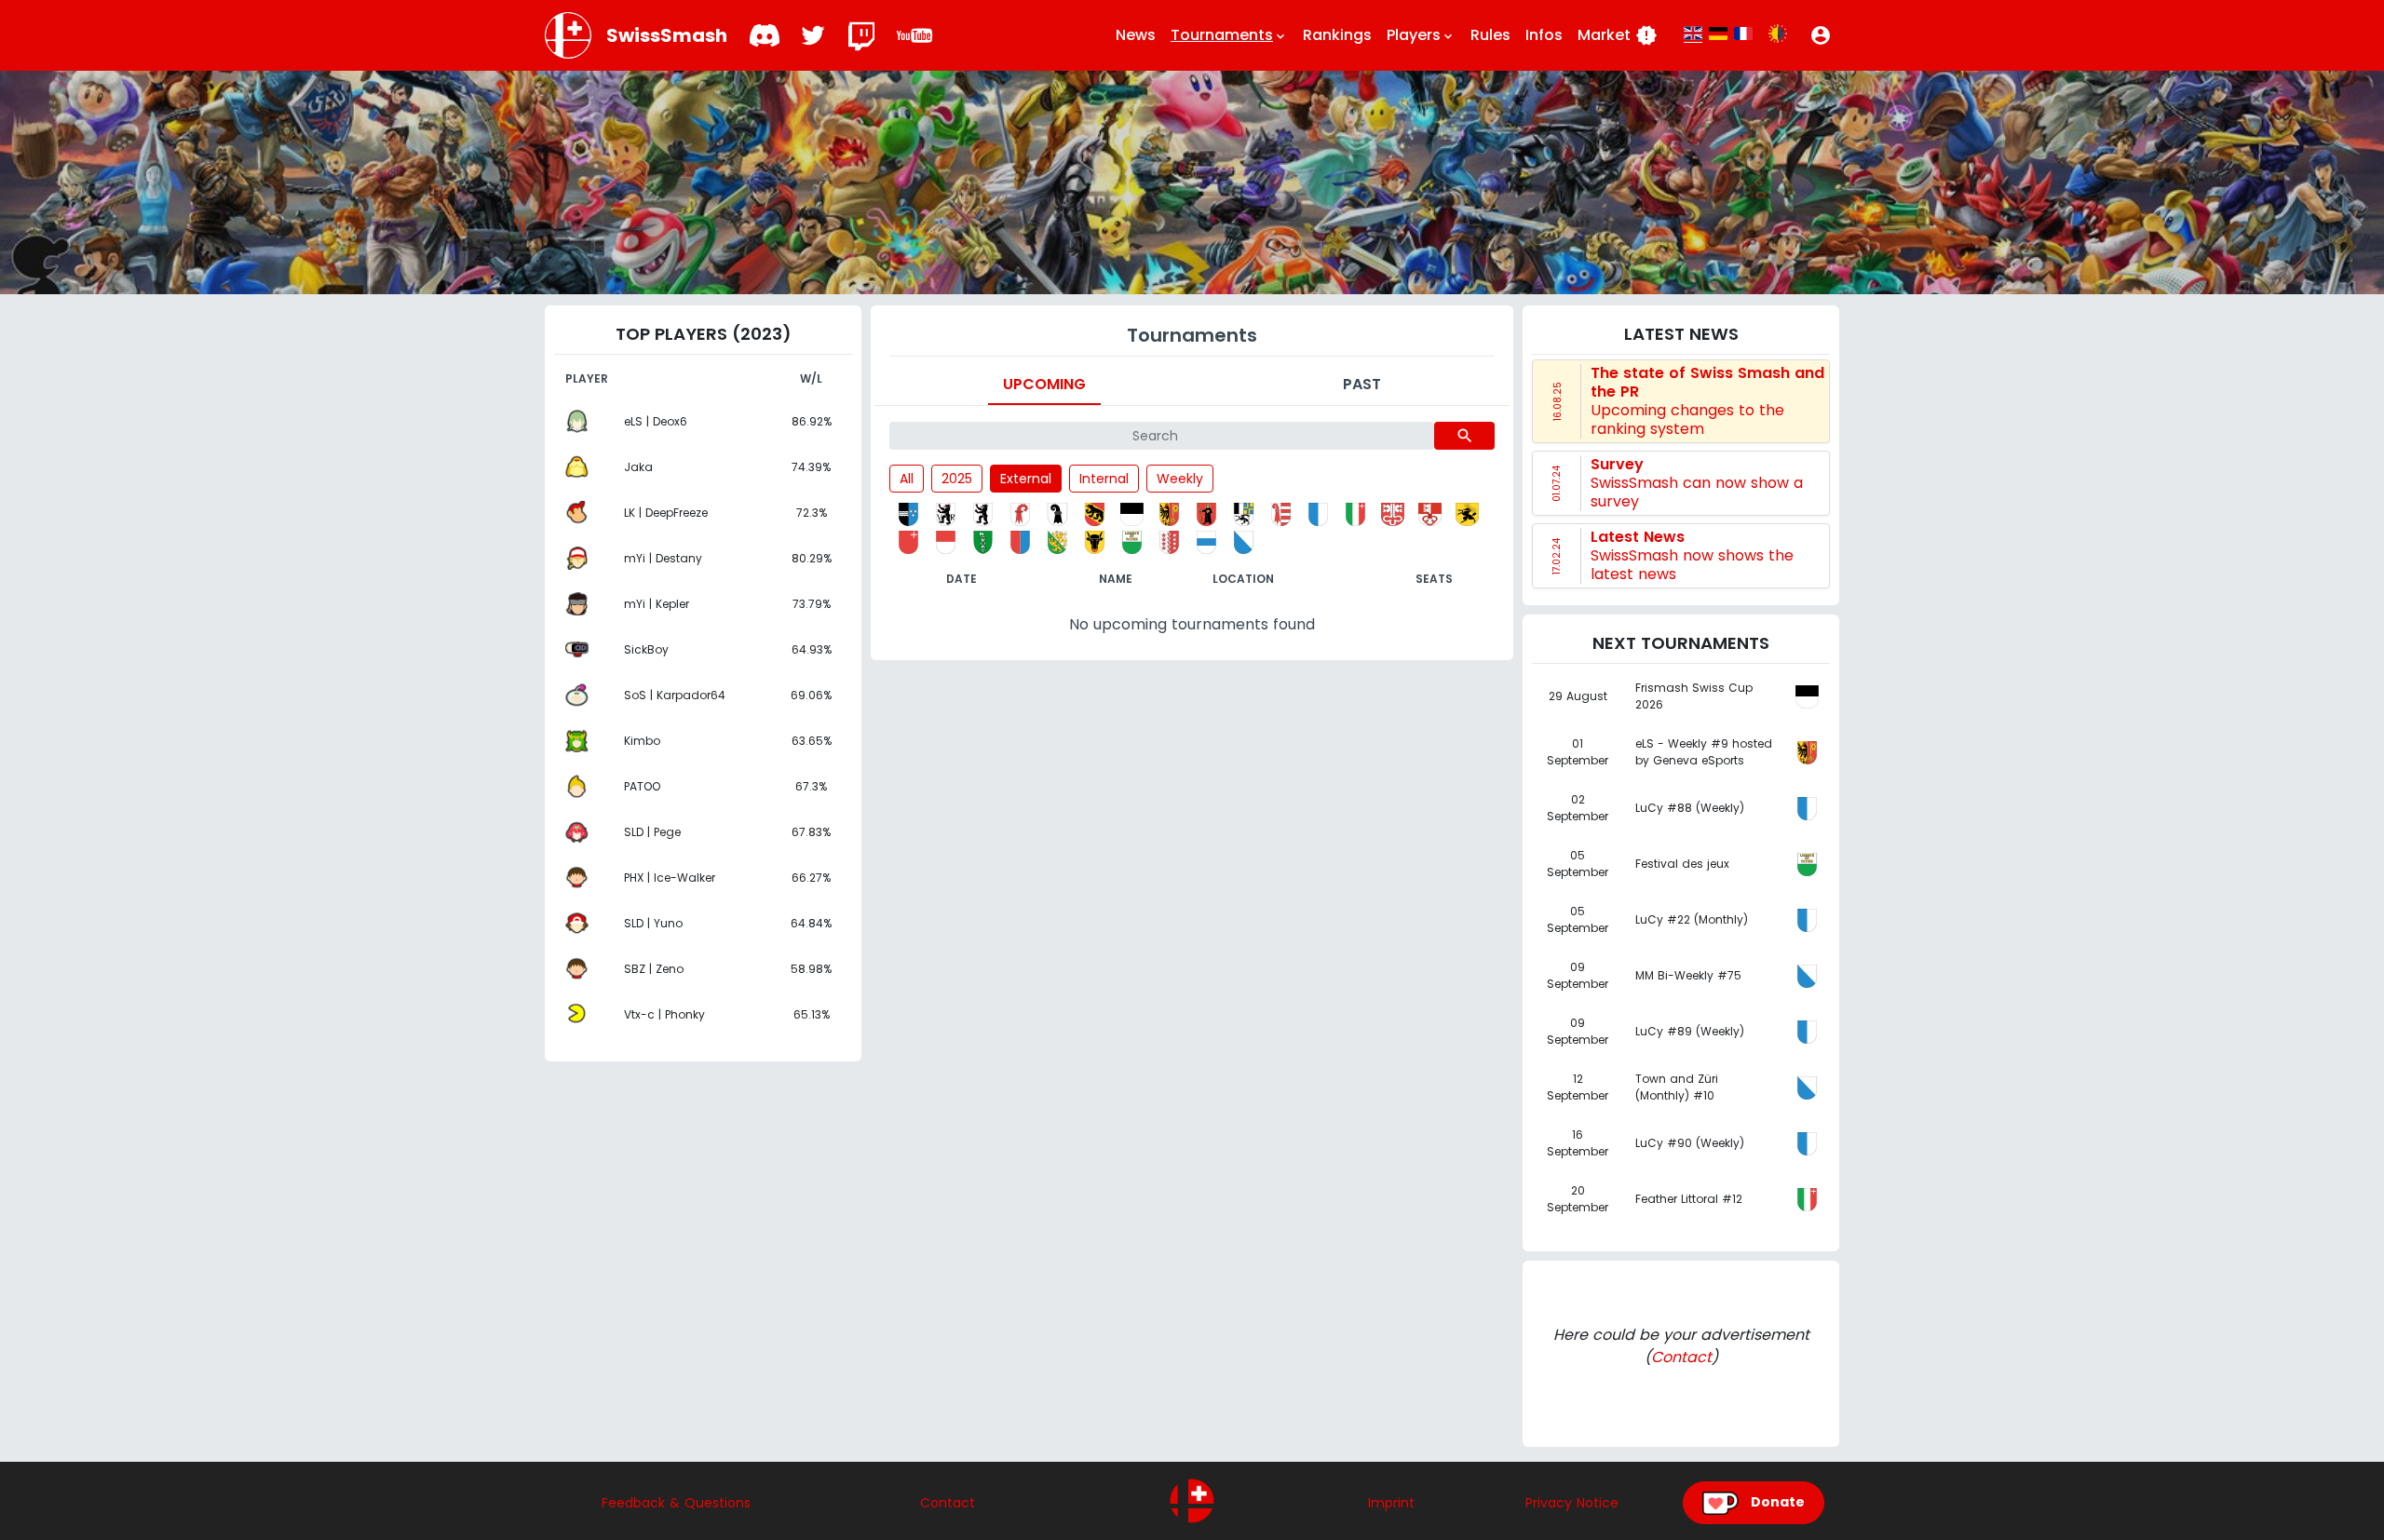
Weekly (1180, 479)
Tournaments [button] (1229, 35)
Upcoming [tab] (1044, 384)
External (1026, 479)
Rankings (1337, 35)
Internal (1104, 479)
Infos (1544, 35)
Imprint (1391, 1503)
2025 (957, 479)
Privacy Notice (1572, 1503)
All (907, 479)
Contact (1681, 1357)
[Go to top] (1192, 1501)
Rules (1490, 35)
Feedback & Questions (676, 1503)
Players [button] (1421, 35)
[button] (1821, 35)
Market (1618, 35)
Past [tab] (1362, 384)
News (1136, 35)
